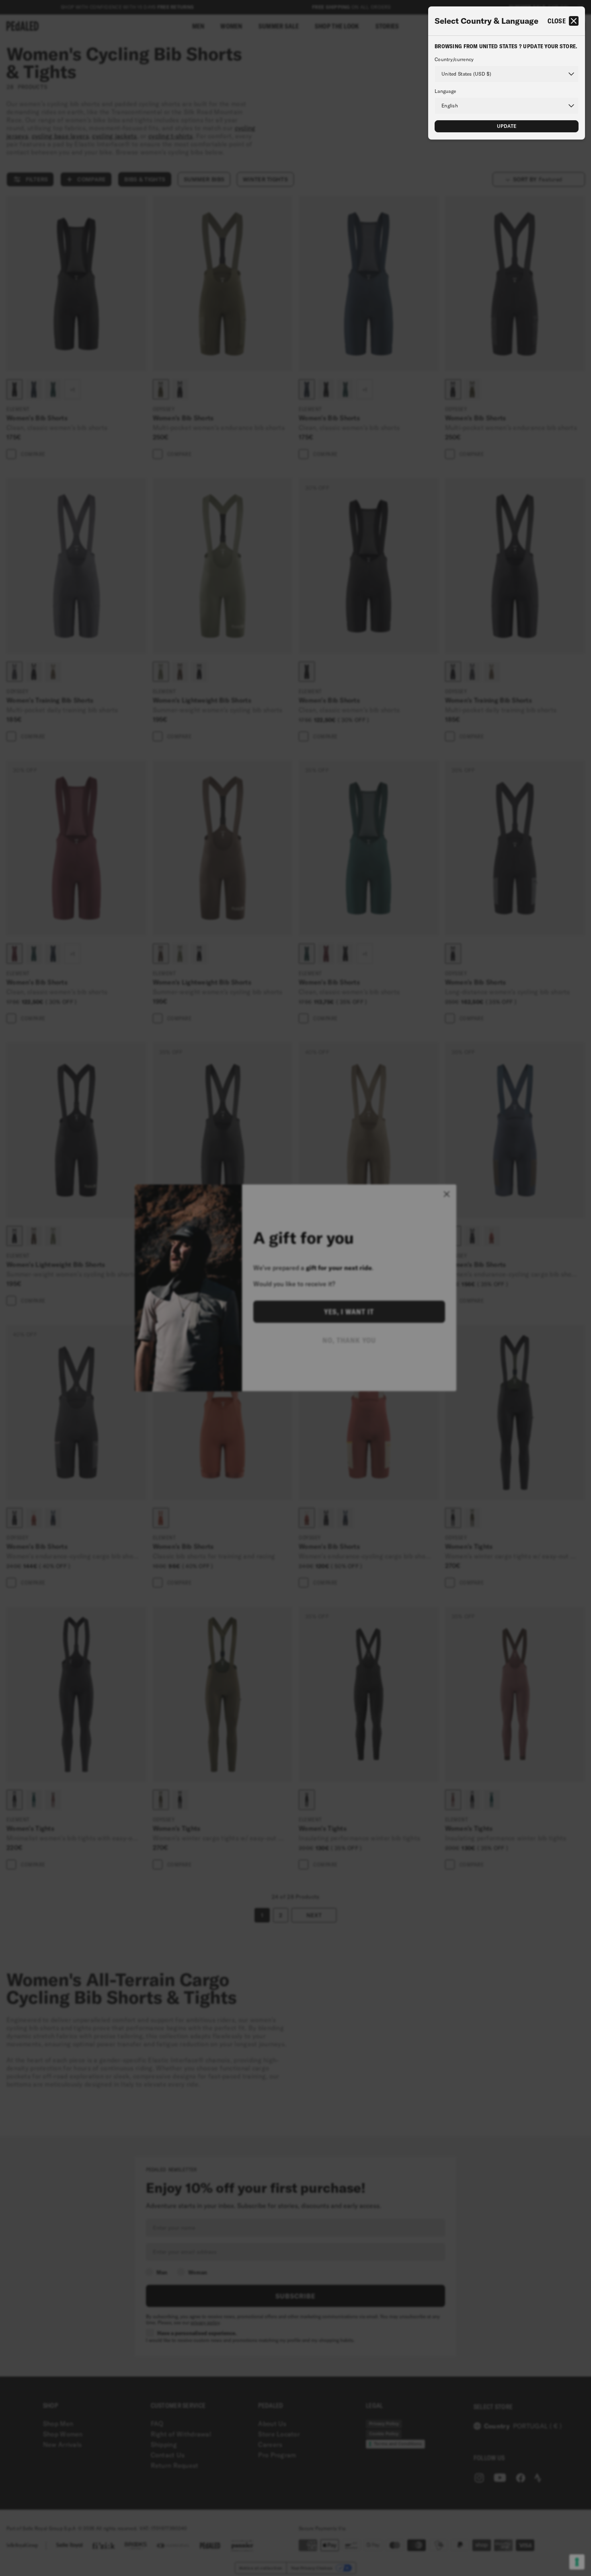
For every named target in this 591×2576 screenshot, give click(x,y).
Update (507, 126)
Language (445, 91)
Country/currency (454, 60)
